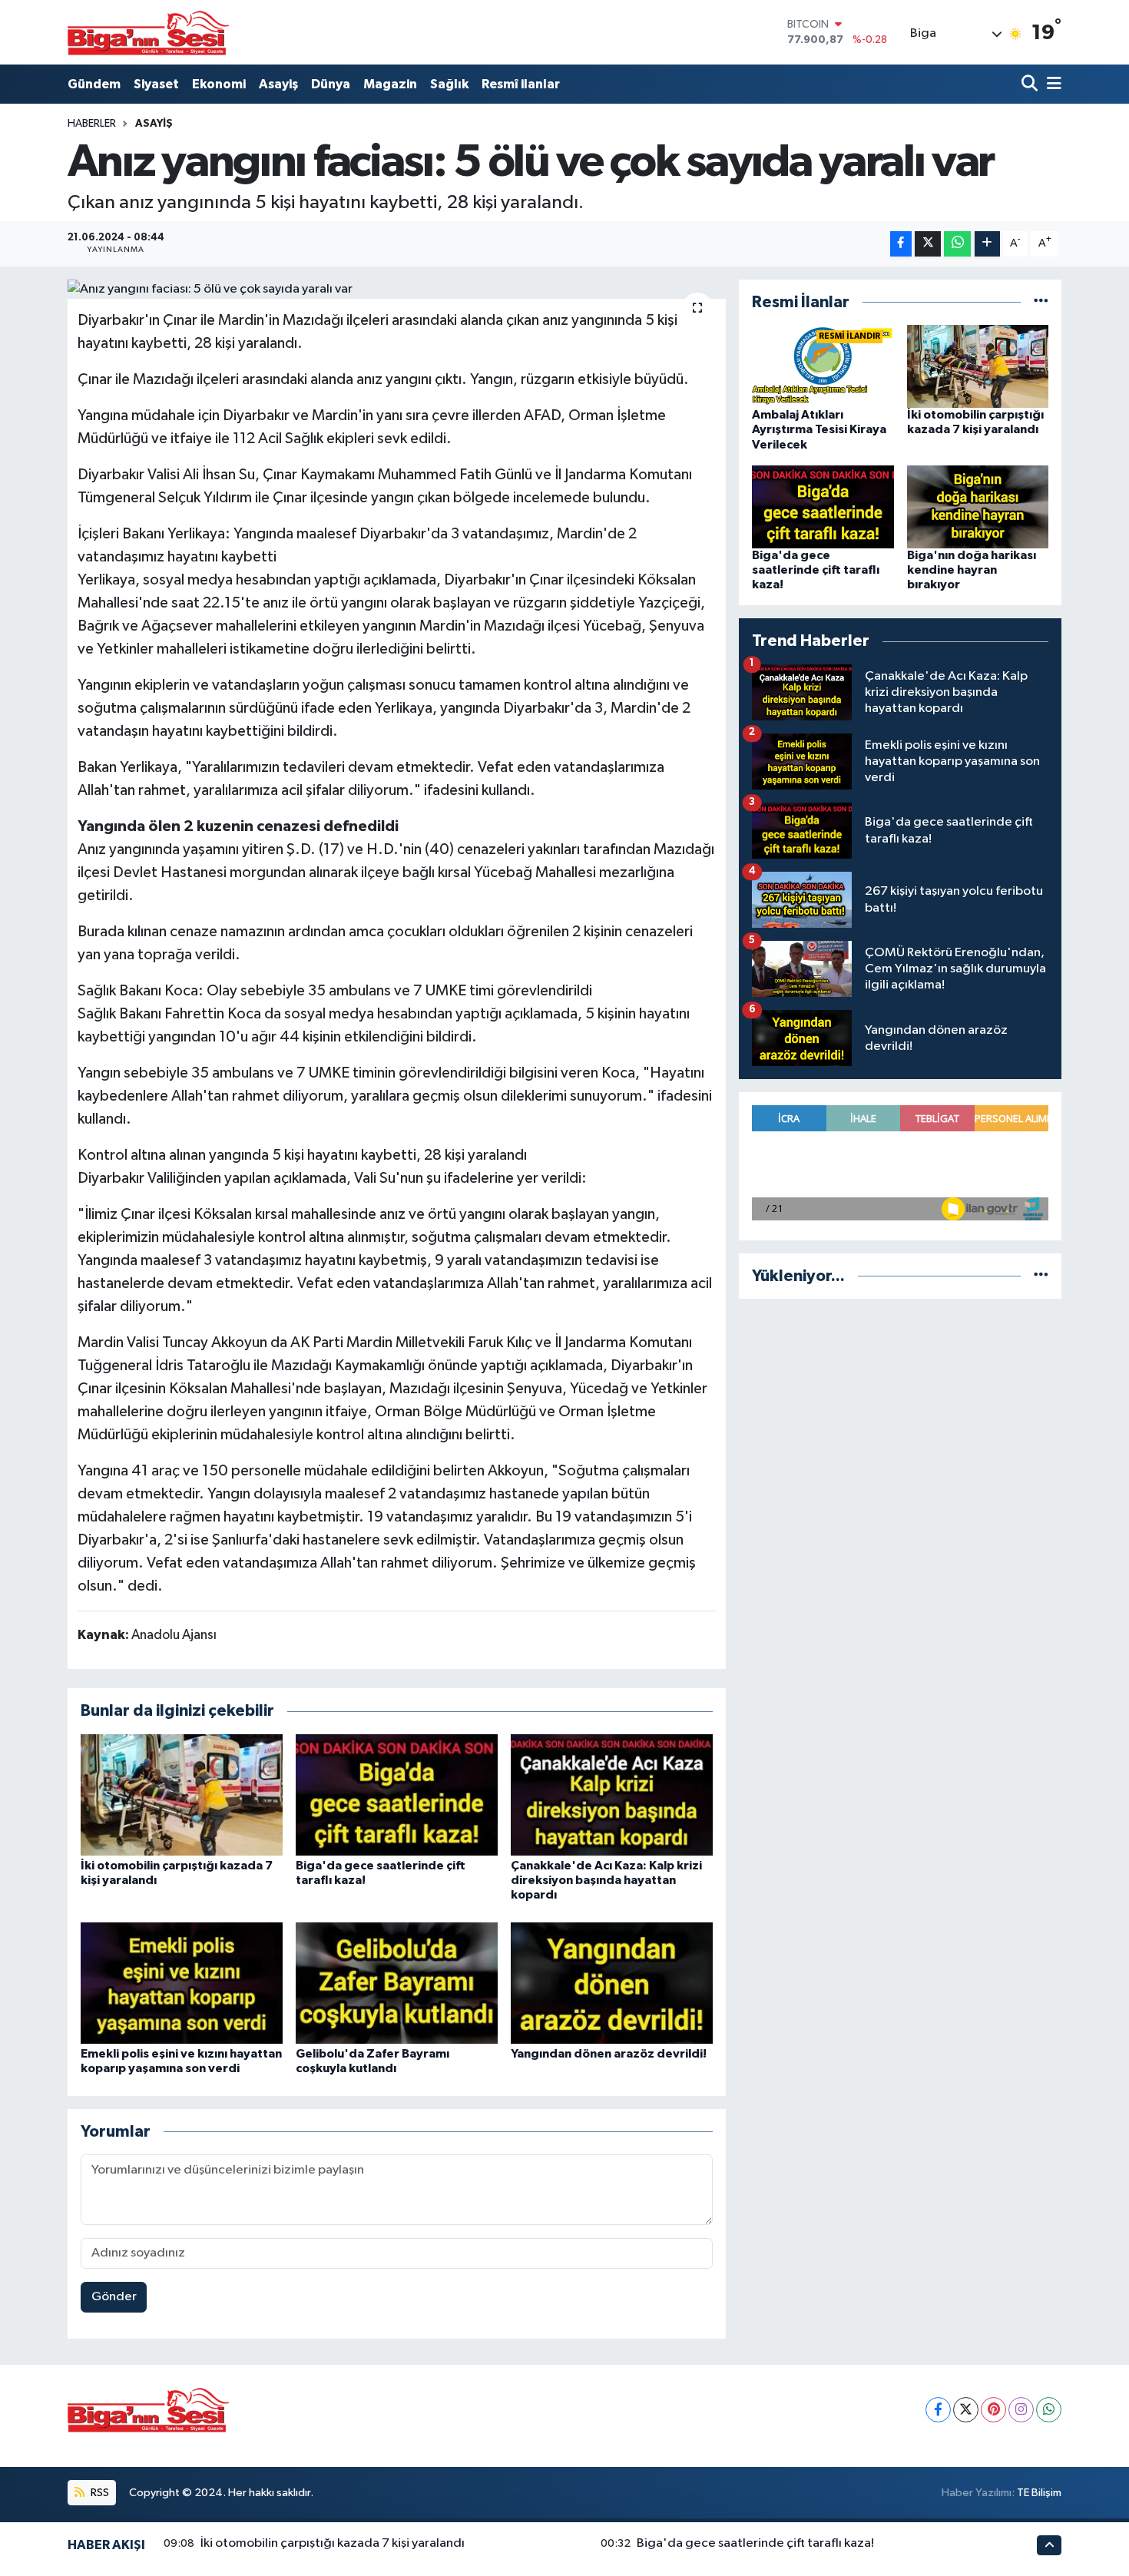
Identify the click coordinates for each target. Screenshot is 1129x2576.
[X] (966, 2410)
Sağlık (449, 84)
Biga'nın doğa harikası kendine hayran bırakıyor (972, 570)
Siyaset (156, 84)
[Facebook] (938, 2410)
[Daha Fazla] (987, 244)
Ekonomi (219, 84)
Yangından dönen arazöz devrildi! (609, 2054)
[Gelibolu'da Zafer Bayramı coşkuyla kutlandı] (397, 1983)
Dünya (331, 84)
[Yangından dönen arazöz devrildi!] (612, 1983)
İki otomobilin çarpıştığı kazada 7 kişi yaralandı (333, 2543)
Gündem (94, 84)
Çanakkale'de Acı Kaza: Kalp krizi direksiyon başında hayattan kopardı (606, 1880)
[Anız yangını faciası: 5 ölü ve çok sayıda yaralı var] (397, 290)
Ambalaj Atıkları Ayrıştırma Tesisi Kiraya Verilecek (819, 429)
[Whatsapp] (1049, 2410)
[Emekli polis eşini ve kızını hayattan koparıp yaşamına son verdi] (182, 1983)
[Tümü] (1041, 302)
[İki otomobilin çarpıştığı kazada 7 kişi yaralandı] (182, 1795)
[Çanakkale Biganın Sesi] (148, 32)
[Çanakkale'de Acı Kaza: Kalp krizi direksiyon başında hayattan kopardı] (612, 1795)
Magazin (390, 84)
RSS (99, 2493)
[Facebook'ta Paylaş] (901, 244)
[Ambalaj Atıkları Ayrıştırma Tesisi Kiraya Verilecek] (823, 366)
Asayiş (278, 84)
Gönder (114, 2297)
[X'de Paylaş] (928, 244)
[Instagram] (1021, 2410)
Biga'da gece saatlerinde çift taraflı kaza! (816, 570)
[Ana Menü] (1051, 84)
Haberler (92, 124)
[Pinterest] (993, 2410)
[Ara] (1031, 84)
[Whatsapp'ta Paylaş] (957, 244)
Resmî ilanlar (521, 84)
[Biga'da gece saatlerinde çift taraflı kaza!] (397, 1795)
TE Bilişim (1039, 2493)
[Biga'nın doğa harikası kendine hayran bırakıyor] (978, 507)
